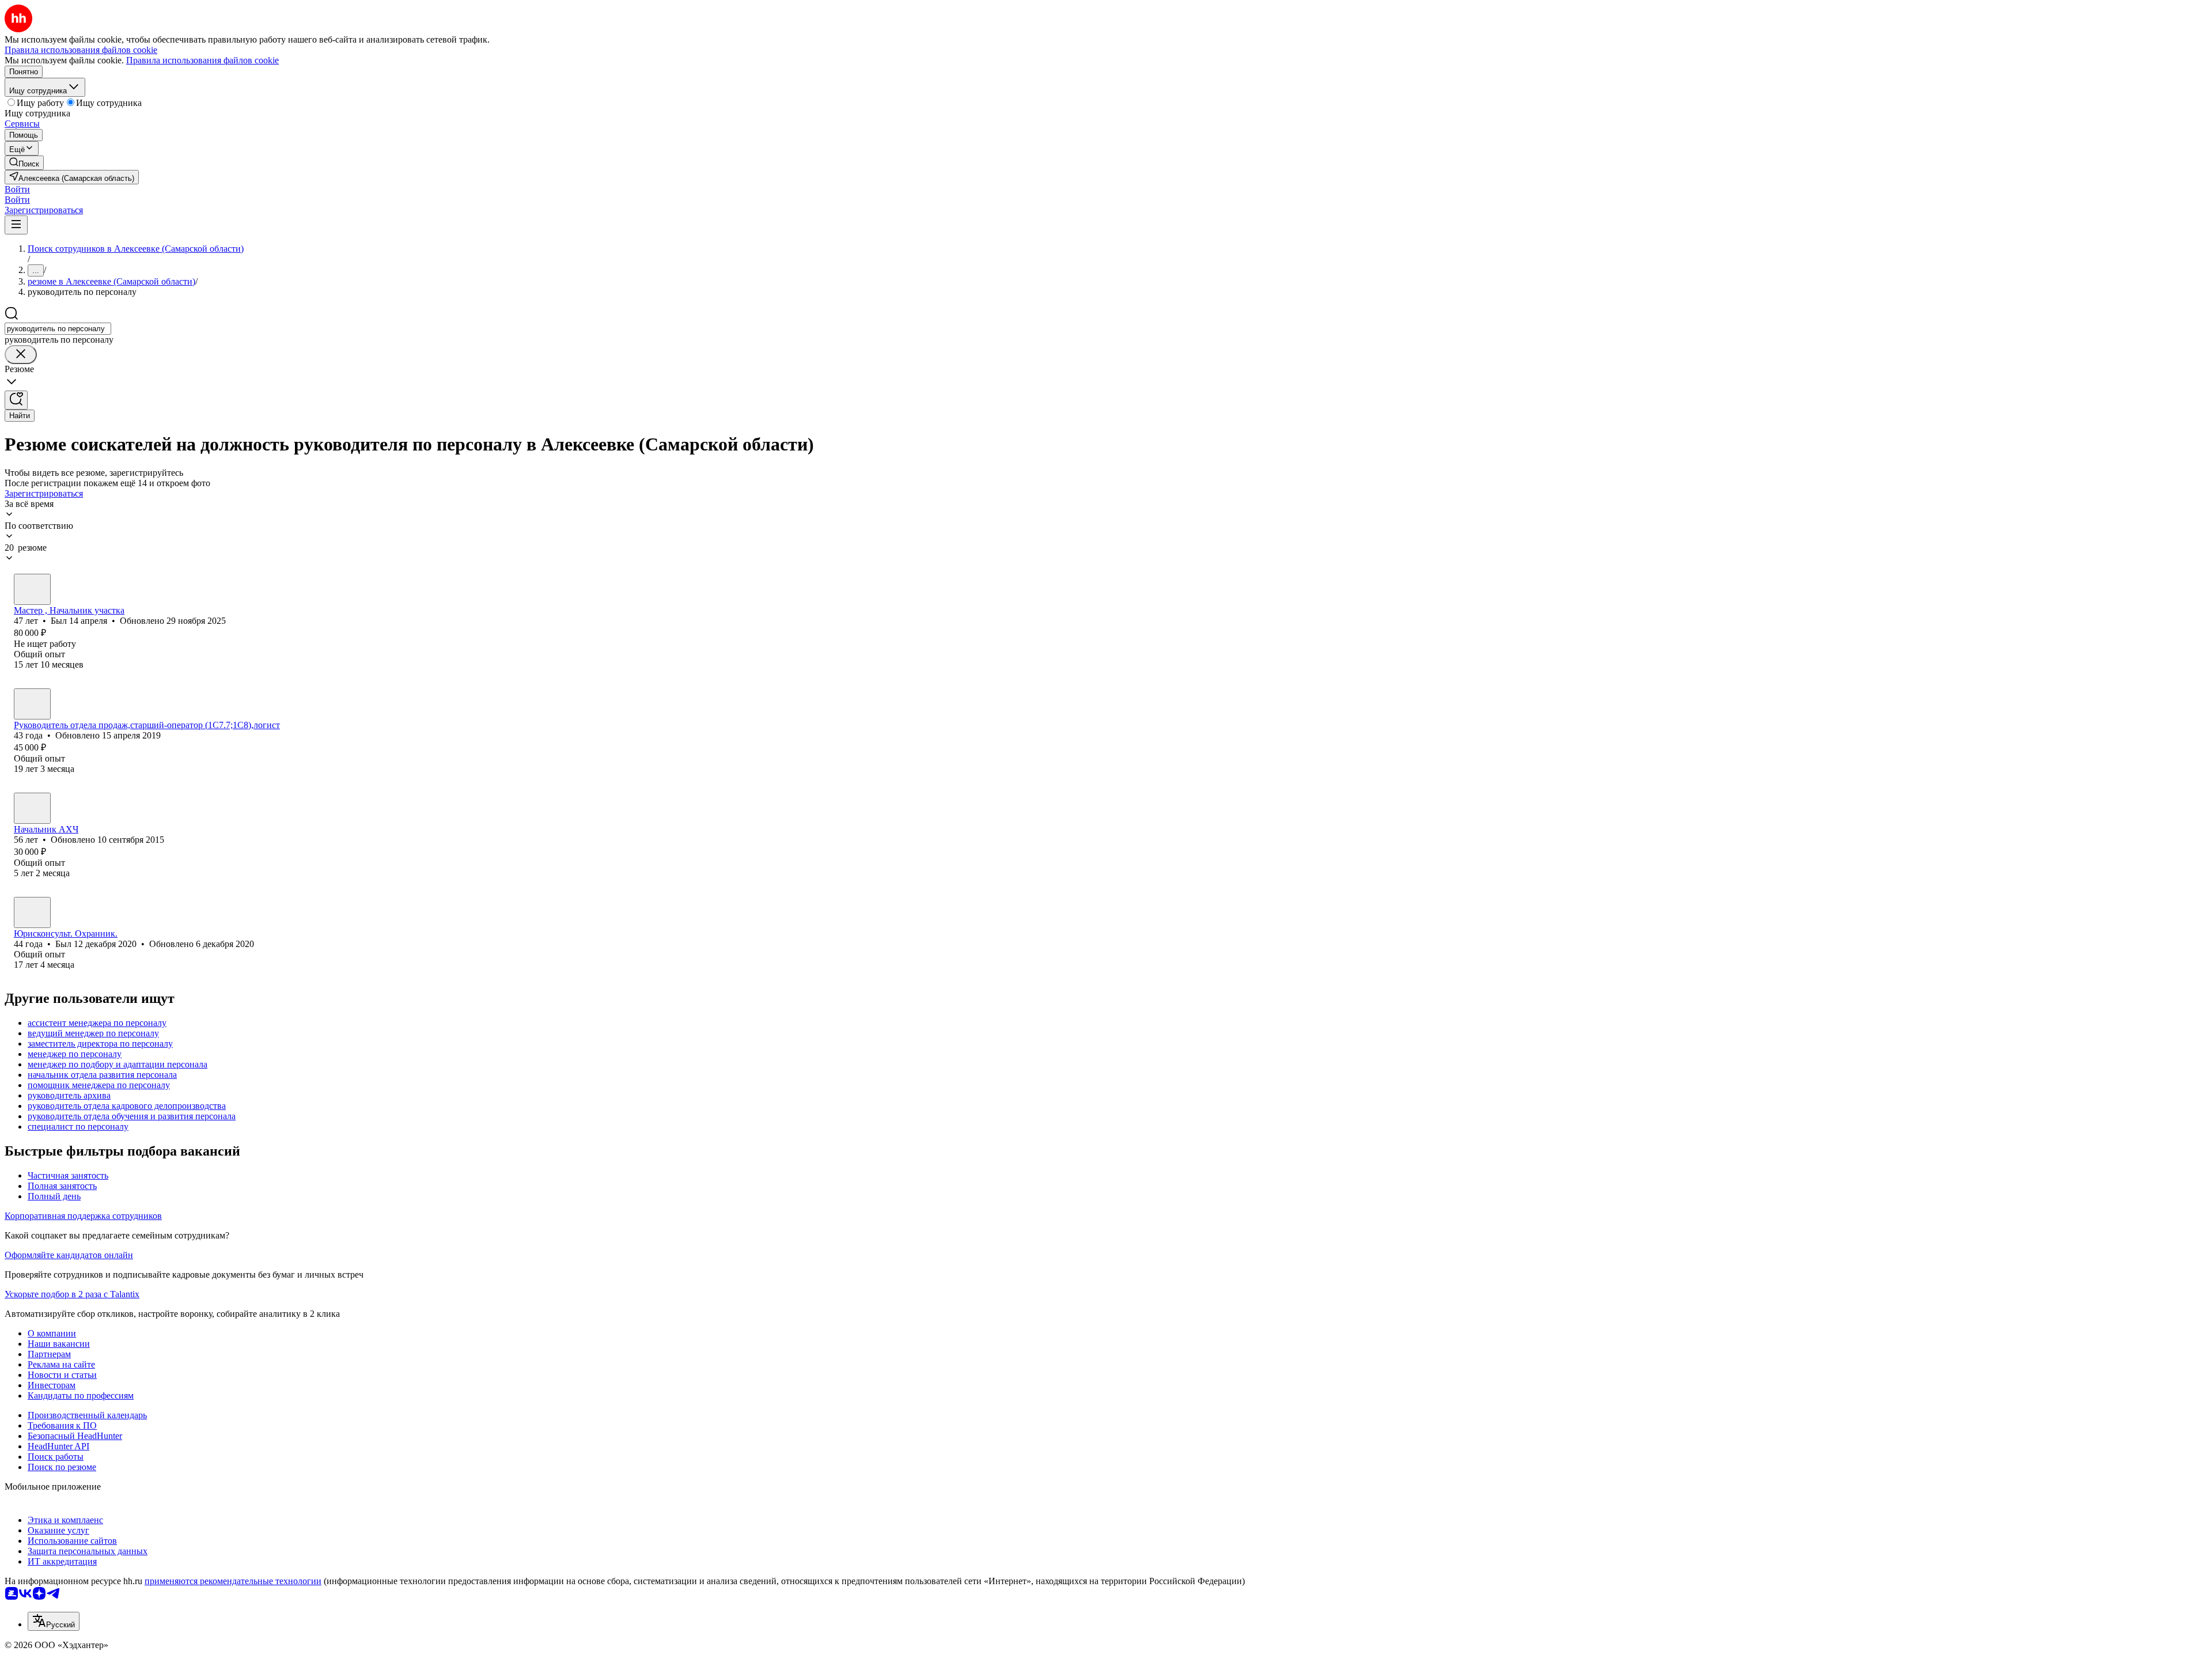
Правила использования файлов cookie (202, 60)
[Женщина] (32, 704)
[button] (17, 189)
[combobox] (58, 329)
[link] (24, 163)
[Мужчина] (32, 589)
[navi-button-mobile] (16, 225)
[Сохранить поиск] (16, 400)
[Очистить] (21, 355)
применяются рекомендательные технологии (233, 1581)
